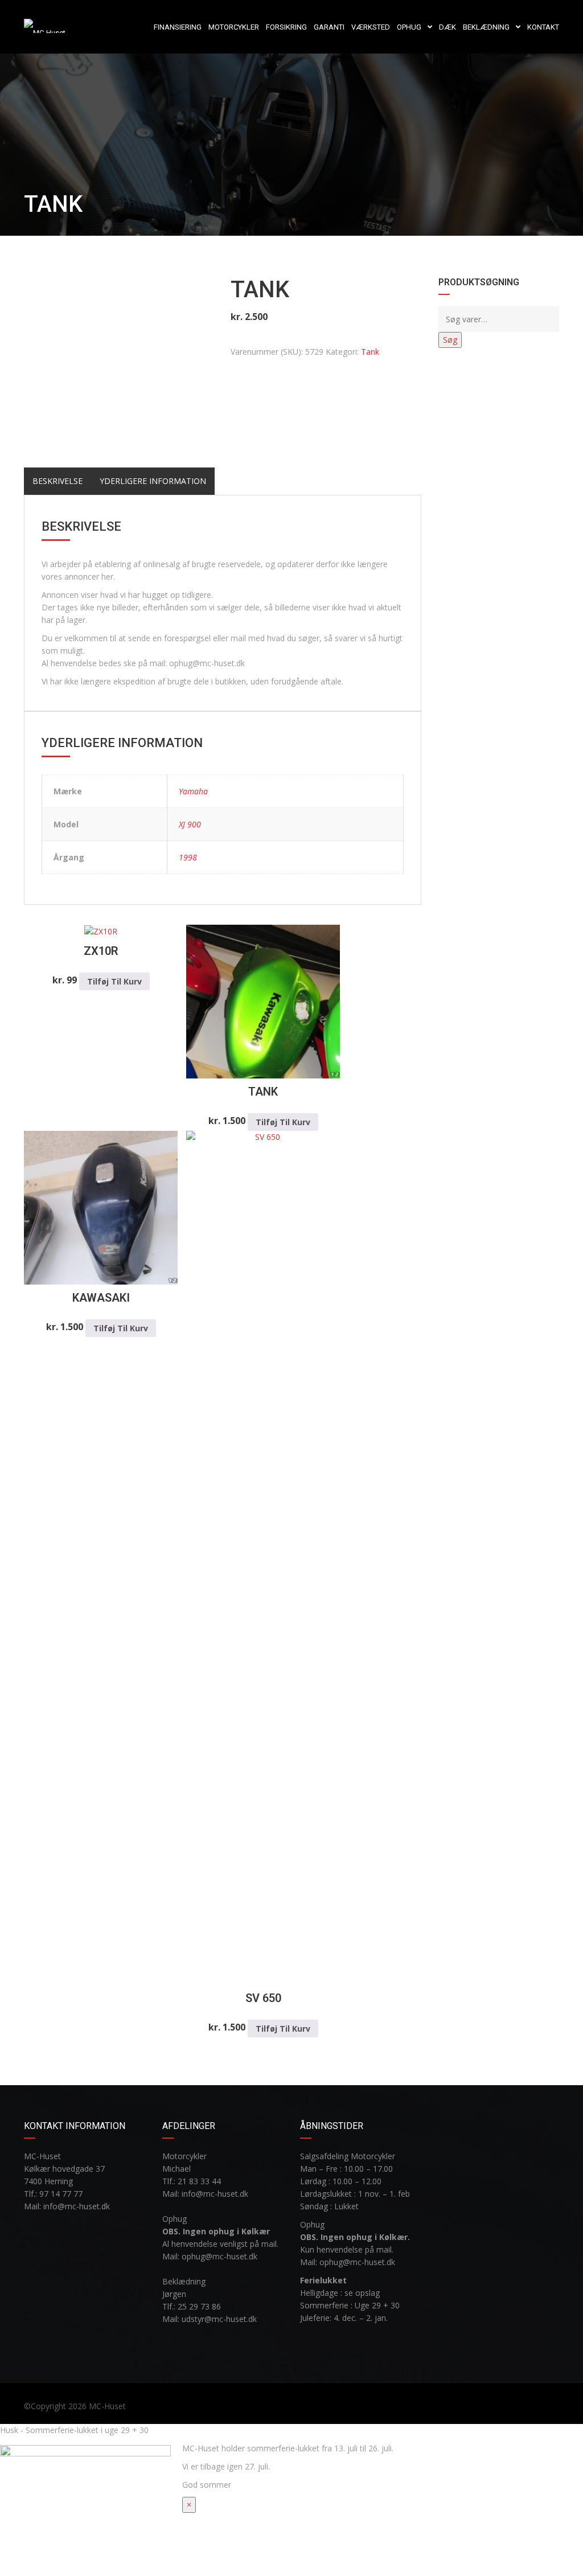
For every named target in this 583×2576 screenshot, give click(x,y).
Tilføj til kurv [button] (114, 981)
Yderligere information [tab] (153, 481)
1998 (188, 857)
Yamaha (193, 791)
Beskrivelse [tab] (58, 481)
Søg (450, 340)
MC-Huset (107, 2406)
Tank (370, 352)
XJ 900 (190, 824)
